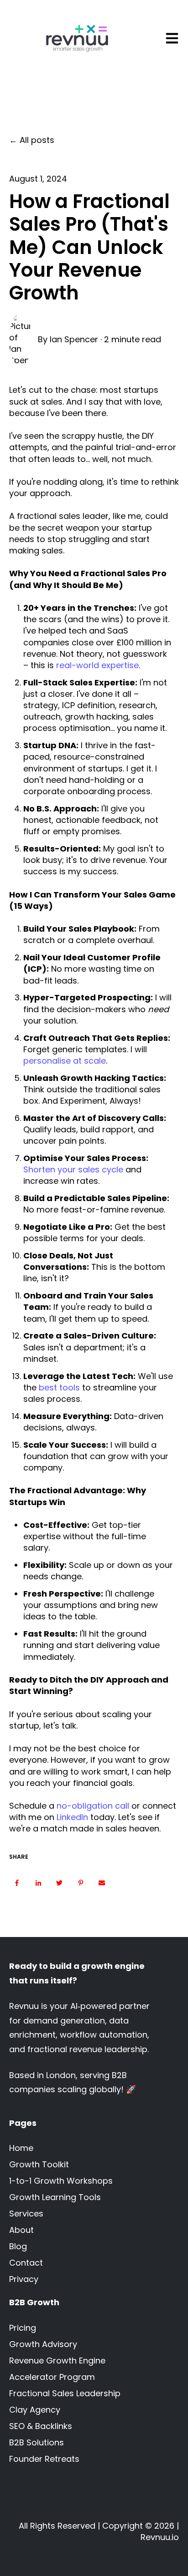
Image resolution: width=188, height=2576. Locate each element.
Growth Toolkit (39, 2164)
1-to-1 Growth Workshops (61, 2181)
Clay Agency (35, 2410)
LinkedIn (72, 1817)
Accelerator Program (52, 2377)
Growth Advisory (43, 2344)
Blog (18, 2246)
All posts (37, 140)
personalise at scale (65, 1061)
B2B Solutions (37, 2442)
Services (26, 2213)
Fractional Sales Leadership (65, 2393)
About (21, 2230)
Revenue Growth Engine (57, 2360)
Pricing (23, 2328)
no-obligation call (93, 1806)
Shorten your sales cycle (73, 1169)
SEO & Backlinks (41, 2426)
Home (21, 2148)
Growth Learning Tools (55, 2197)
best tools (59, 1387)
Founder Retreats (44, 2459)
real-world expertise (97, 665)
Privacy (24, 2279)
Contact (26, 2263)
